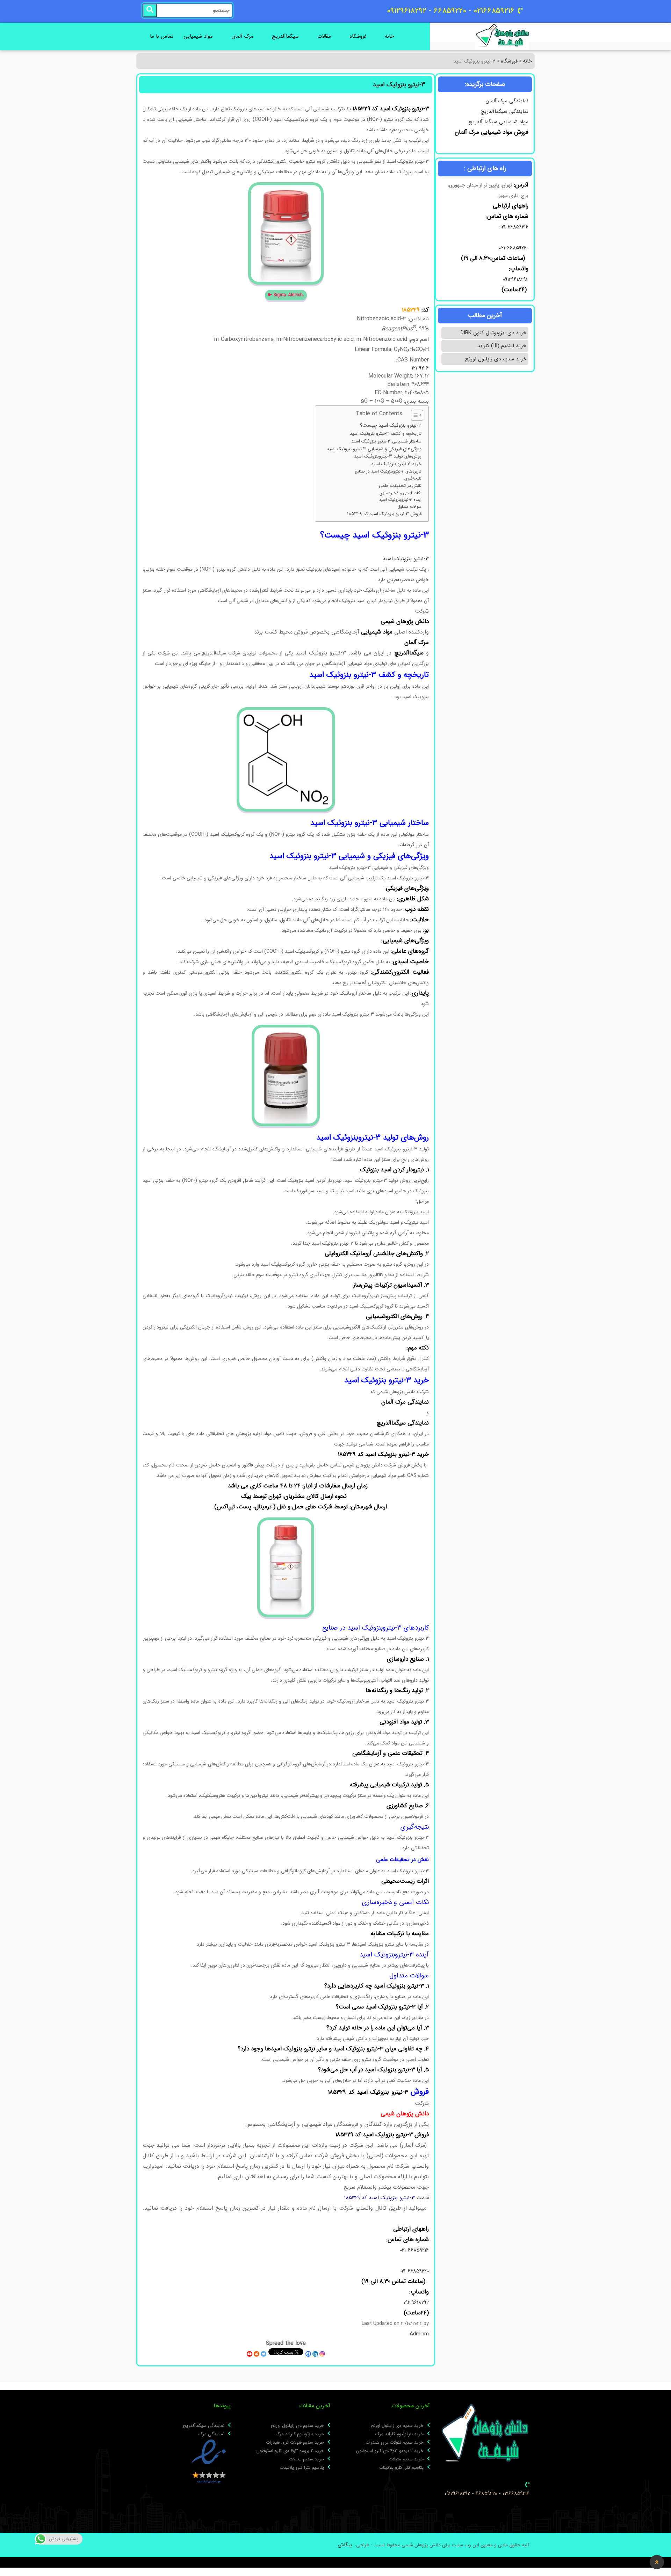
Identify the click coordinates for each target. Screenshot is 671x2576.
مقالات (324, 36)
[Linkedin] (315, 2354)
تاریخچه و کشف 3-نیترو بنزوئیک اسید (386, 434)
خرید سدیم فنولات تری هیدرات (395, 2443)
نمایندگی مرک (211, 2434)
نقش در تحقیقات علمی (400, 486)
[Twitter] (264, 2354)
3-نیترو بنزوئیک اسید (406, 559)
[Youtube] (250, 2354)
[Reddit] (257, 2354)
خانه (389, 36)
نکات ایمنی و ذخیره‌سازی (401, 493)
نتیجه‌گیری (413, 478)
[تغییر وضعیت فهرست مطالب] (414, 415)
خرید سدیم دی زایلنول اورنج (496, 359)
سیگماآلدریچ (285, 36)
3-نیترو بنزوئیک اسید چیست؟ (391, 426)
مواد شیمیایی (198, 36)
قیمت (387, 2198)
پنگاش (345, 2545)
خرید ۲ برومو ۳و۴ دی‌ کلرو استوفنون (390, 2451)
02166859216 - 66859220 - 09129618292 (487, 2494)
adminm (419, 2334)
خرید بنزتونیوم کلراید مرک (399, 2434)
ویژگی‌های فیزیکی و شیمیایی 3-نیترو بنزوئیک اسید (374, 449)
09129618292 (515, 279)
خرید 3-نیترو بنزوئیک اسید (396, 464)
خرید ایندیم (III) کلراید (502, 346)
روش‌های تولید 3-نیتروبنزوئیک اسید (388, 456)
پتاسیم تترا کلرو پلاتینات (401, 2468)
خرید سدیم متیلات (406, 2459)
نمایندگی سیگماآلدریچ (504, 111)
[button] (657, 2562)
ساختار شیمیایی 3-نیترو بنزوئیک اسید (386, 441)
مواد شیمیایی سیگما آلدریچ (499, 122)
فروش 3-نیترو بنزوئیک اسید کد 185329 (384, 514)
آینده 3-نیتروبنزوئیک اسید (400, 500)
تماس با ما (162, 36)
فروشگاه (358, 36)
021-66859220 (514, 248)
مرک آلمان (242, 36)
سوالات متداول (409, 507)
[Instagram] (322, 2354)
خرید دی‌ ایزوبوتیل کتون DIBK (493, 333)
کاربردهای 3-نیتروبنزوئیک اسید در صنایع (388, 471)
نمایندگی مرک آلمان (507, 101)
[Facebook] (308, 2354)
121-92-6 (420, 368)
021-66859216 (514, 227)
